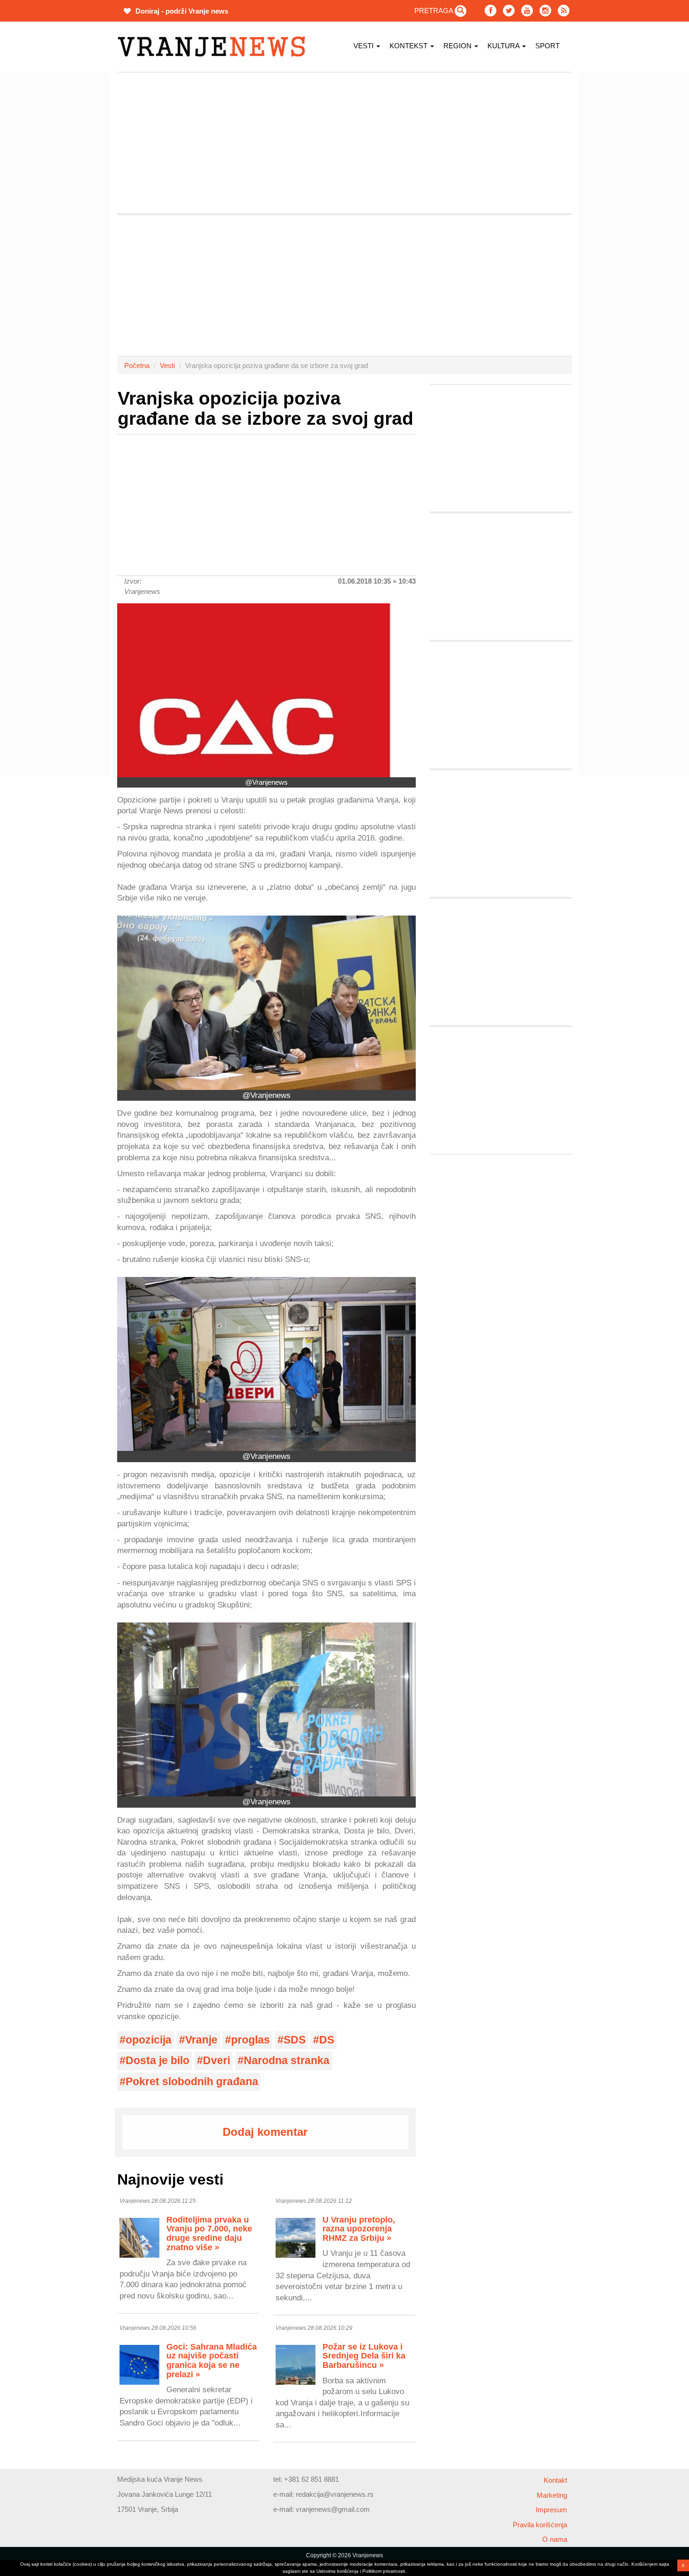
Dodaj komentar (265, 2132)
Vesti (364, 46)
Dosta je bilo (157, 2061)
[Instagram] (545, 11)
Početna (137, 365)
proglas (251, 2040)
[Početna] (215, 47)
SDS (295, 2040)
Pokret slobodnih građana (192, 2082)
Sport (547, 46)
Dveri (217, 2061)
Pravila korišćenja (540, 2525)
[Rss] (564, 11)
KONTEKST (409, 46)
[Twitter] (509, 11)
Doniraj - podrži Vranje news (181, 11)
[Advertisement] (73, 213)
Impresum (551, 2510)
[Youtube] (527, 11)
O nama (555, 2539)
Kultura (504, 46)
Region (458, 46)
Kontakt (555, 2480)
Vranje (201, 2040)
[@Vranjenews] (266, 690)
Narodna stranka (287, 2061)
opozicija (149, 2040)
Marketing (552, 2495)
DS (327, 2040)
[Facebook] (491, 11)
